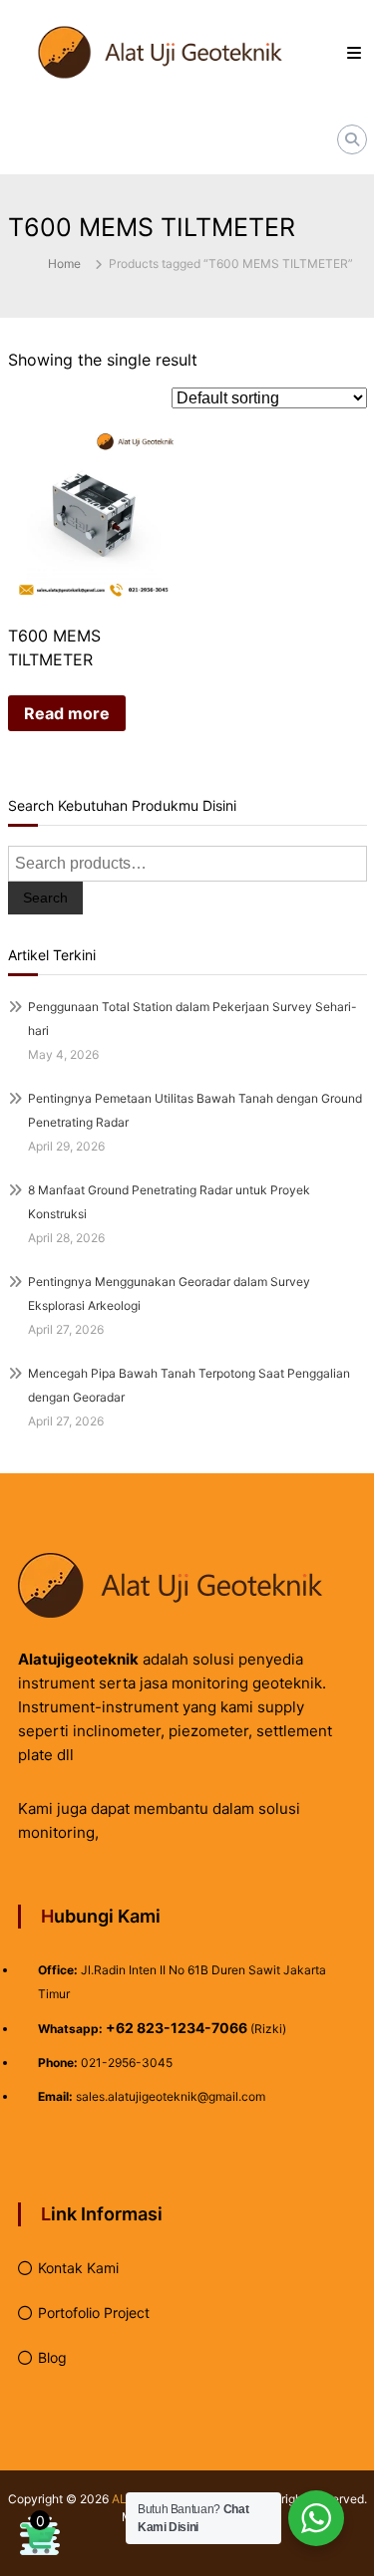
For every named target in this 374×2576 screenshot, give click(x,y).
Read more (67, 713)
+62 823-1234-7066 (177, 2028)
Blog (52, 2357)
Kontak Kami (78, 2268)
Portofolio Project (94, 2313)
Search (45, 898)
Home (64, 263)
